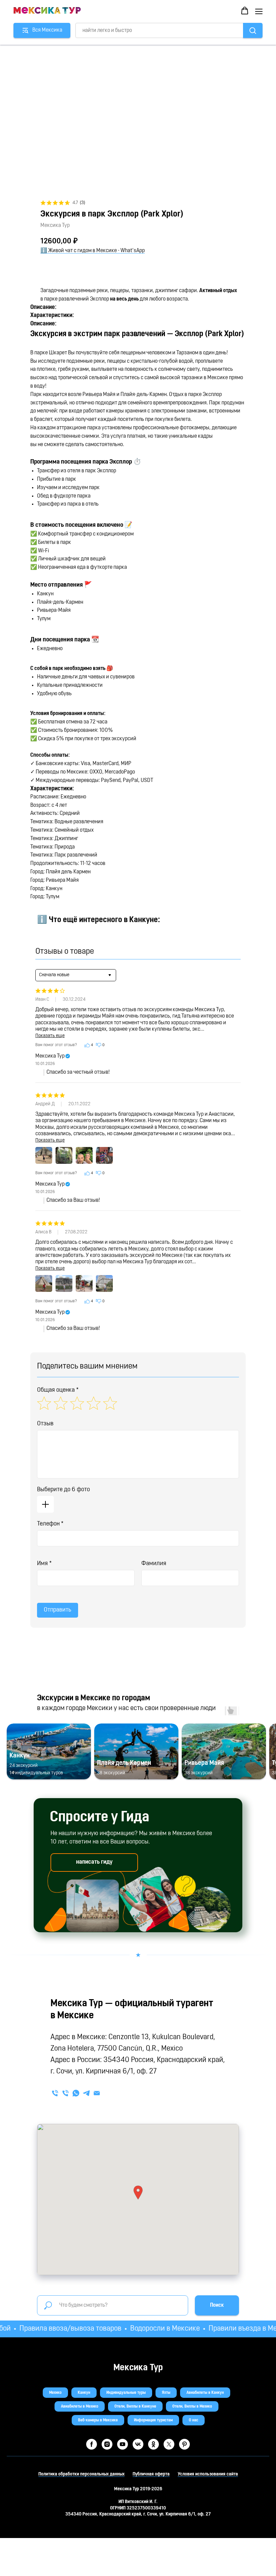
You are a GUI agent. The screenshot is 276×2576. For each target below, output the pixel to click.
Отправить (58, 1610)
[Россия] (55, 2093)
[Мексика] (65, 2093)
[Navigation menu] (259, 11)
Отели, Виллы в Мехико (192, 2407)
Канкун (84, 2393)
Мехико (55, 2393)
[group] (49, 1752)
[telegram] (86, 2093)
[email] (97, 2093)
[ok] (153, 2444)
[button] (245, 11)
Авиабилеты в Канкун (205, 2393)
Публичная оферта (151, 2474)
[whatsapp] (76, 2093)
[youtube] (123, 2444)
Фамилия (154, 1564)
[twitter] (169, 2444)
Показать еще (50, 1036)
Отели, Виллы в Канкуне (135, 2407)
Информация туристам (153, 2420)
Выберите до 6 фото (63, 1490)
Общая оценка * (58, 1390)
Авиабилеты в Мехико (80, 2407)
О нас (194, 2420)
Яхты (166, 2393)
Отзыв (45, 1424)
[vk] (138, 2444)
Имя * (44, 1564)
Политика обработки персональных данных (81, 2474)
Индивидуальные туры (126, 2393)
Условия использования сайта (208, 2474)
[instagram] (107, 2444)
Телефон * (50, 1524)
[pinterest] (184, 2444)
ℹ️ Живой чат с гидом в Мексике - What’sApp (93, 251)
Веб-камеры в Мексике (98, 2420)
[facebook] (92, 2444)
